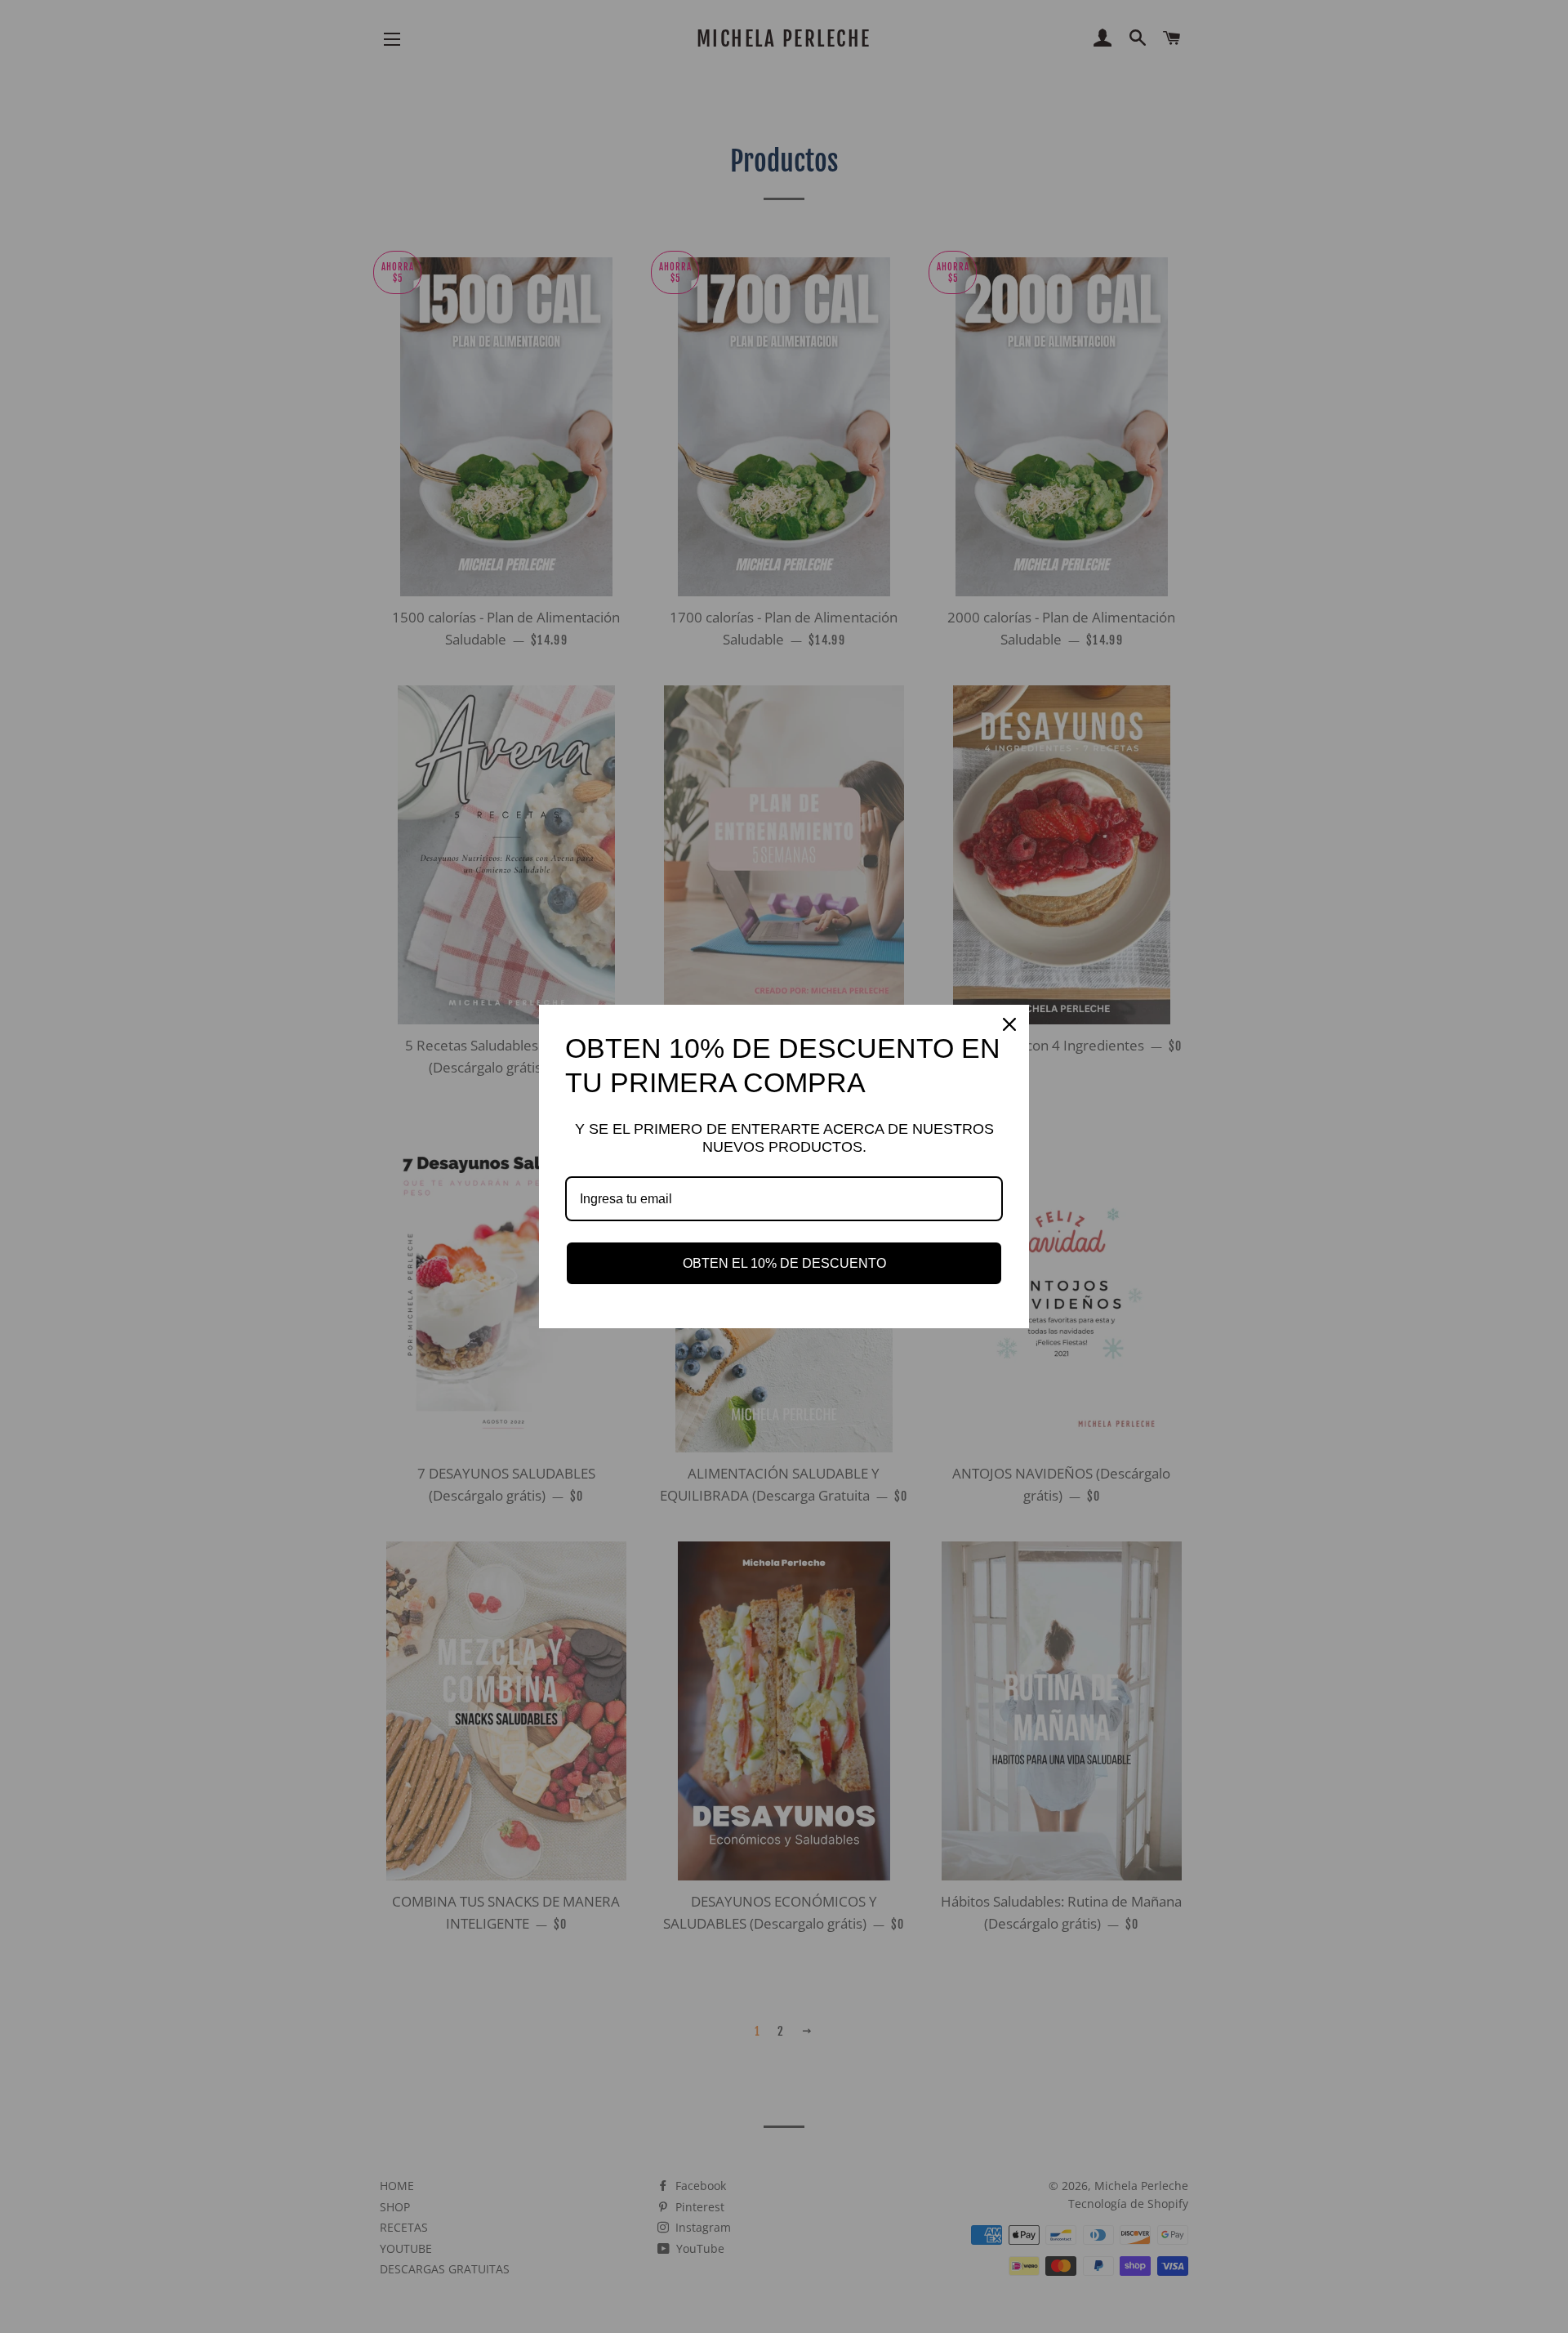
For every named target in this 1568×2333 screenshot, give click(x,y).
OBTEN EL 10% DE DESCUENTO (784, 1263)
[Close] (1009, 1024)
